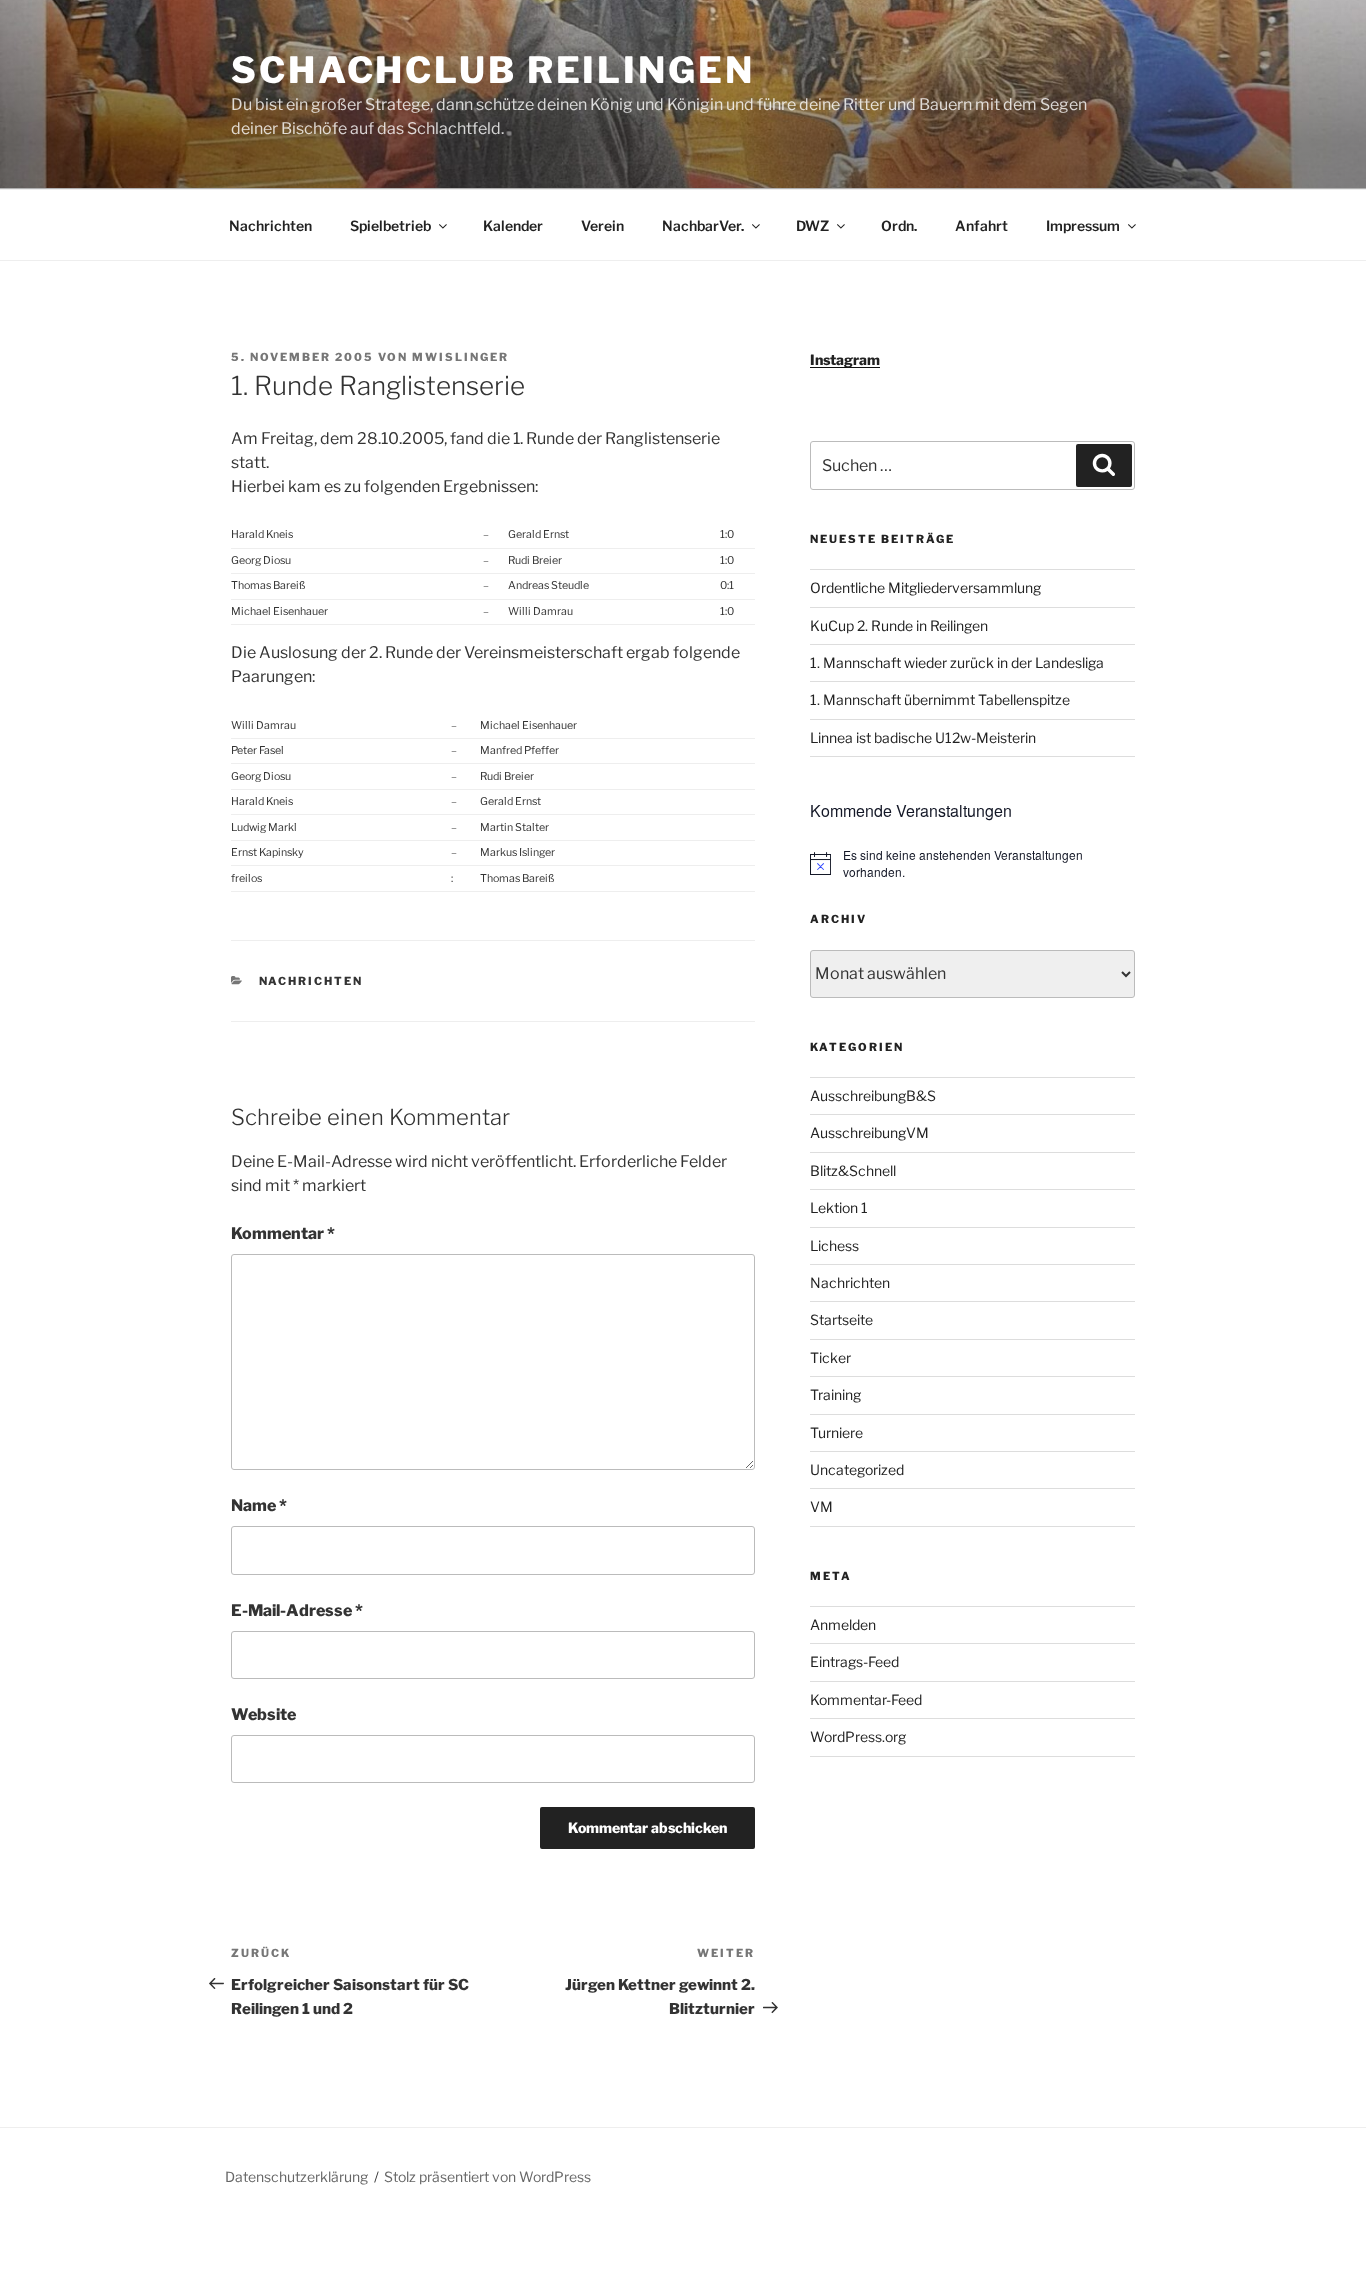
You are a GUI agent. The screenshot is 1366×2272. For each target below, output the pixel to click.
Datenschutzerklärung (296, 2176)
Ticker (830, 1357)
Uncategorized (857, 1469)
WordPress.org (858, 1736)
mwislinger (460, 357)
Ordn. (899, 225)
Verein (602, 225)
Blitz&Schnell (853, 1170)
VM (821, 1506)
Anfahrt (981, 225)
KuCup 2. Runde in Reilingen (899, 625)
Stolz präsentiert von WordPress (487, 2176)
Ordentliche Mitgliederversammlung (925, 587)
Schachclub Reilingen (493, 70)
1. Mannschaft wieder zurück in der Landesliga (957, 662)
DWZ (812, 225)
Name (259, 1505)
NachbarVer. (703, 225)
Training (835, 1394)
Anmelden (843, 1624)
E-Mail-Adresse (297, 1610)
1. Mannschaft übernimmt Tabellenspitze (940, 699)
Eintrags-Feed (854, 1661)
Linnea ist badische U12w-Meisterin (923, 737)
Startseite (841, 1319)
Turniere (836, 1432)
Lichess (834, 1245)
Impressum (1083, 225)
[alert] (972, 863)
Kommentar (283, 1233)
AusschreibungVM (869, 1132)
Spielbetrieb (390, 225)
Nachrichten (270, 225)
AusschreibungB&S (873, 1095)
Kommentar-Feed (866, 1699)
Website (263, 1714)
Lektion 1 (839, 1207)
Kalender (513, 225)
